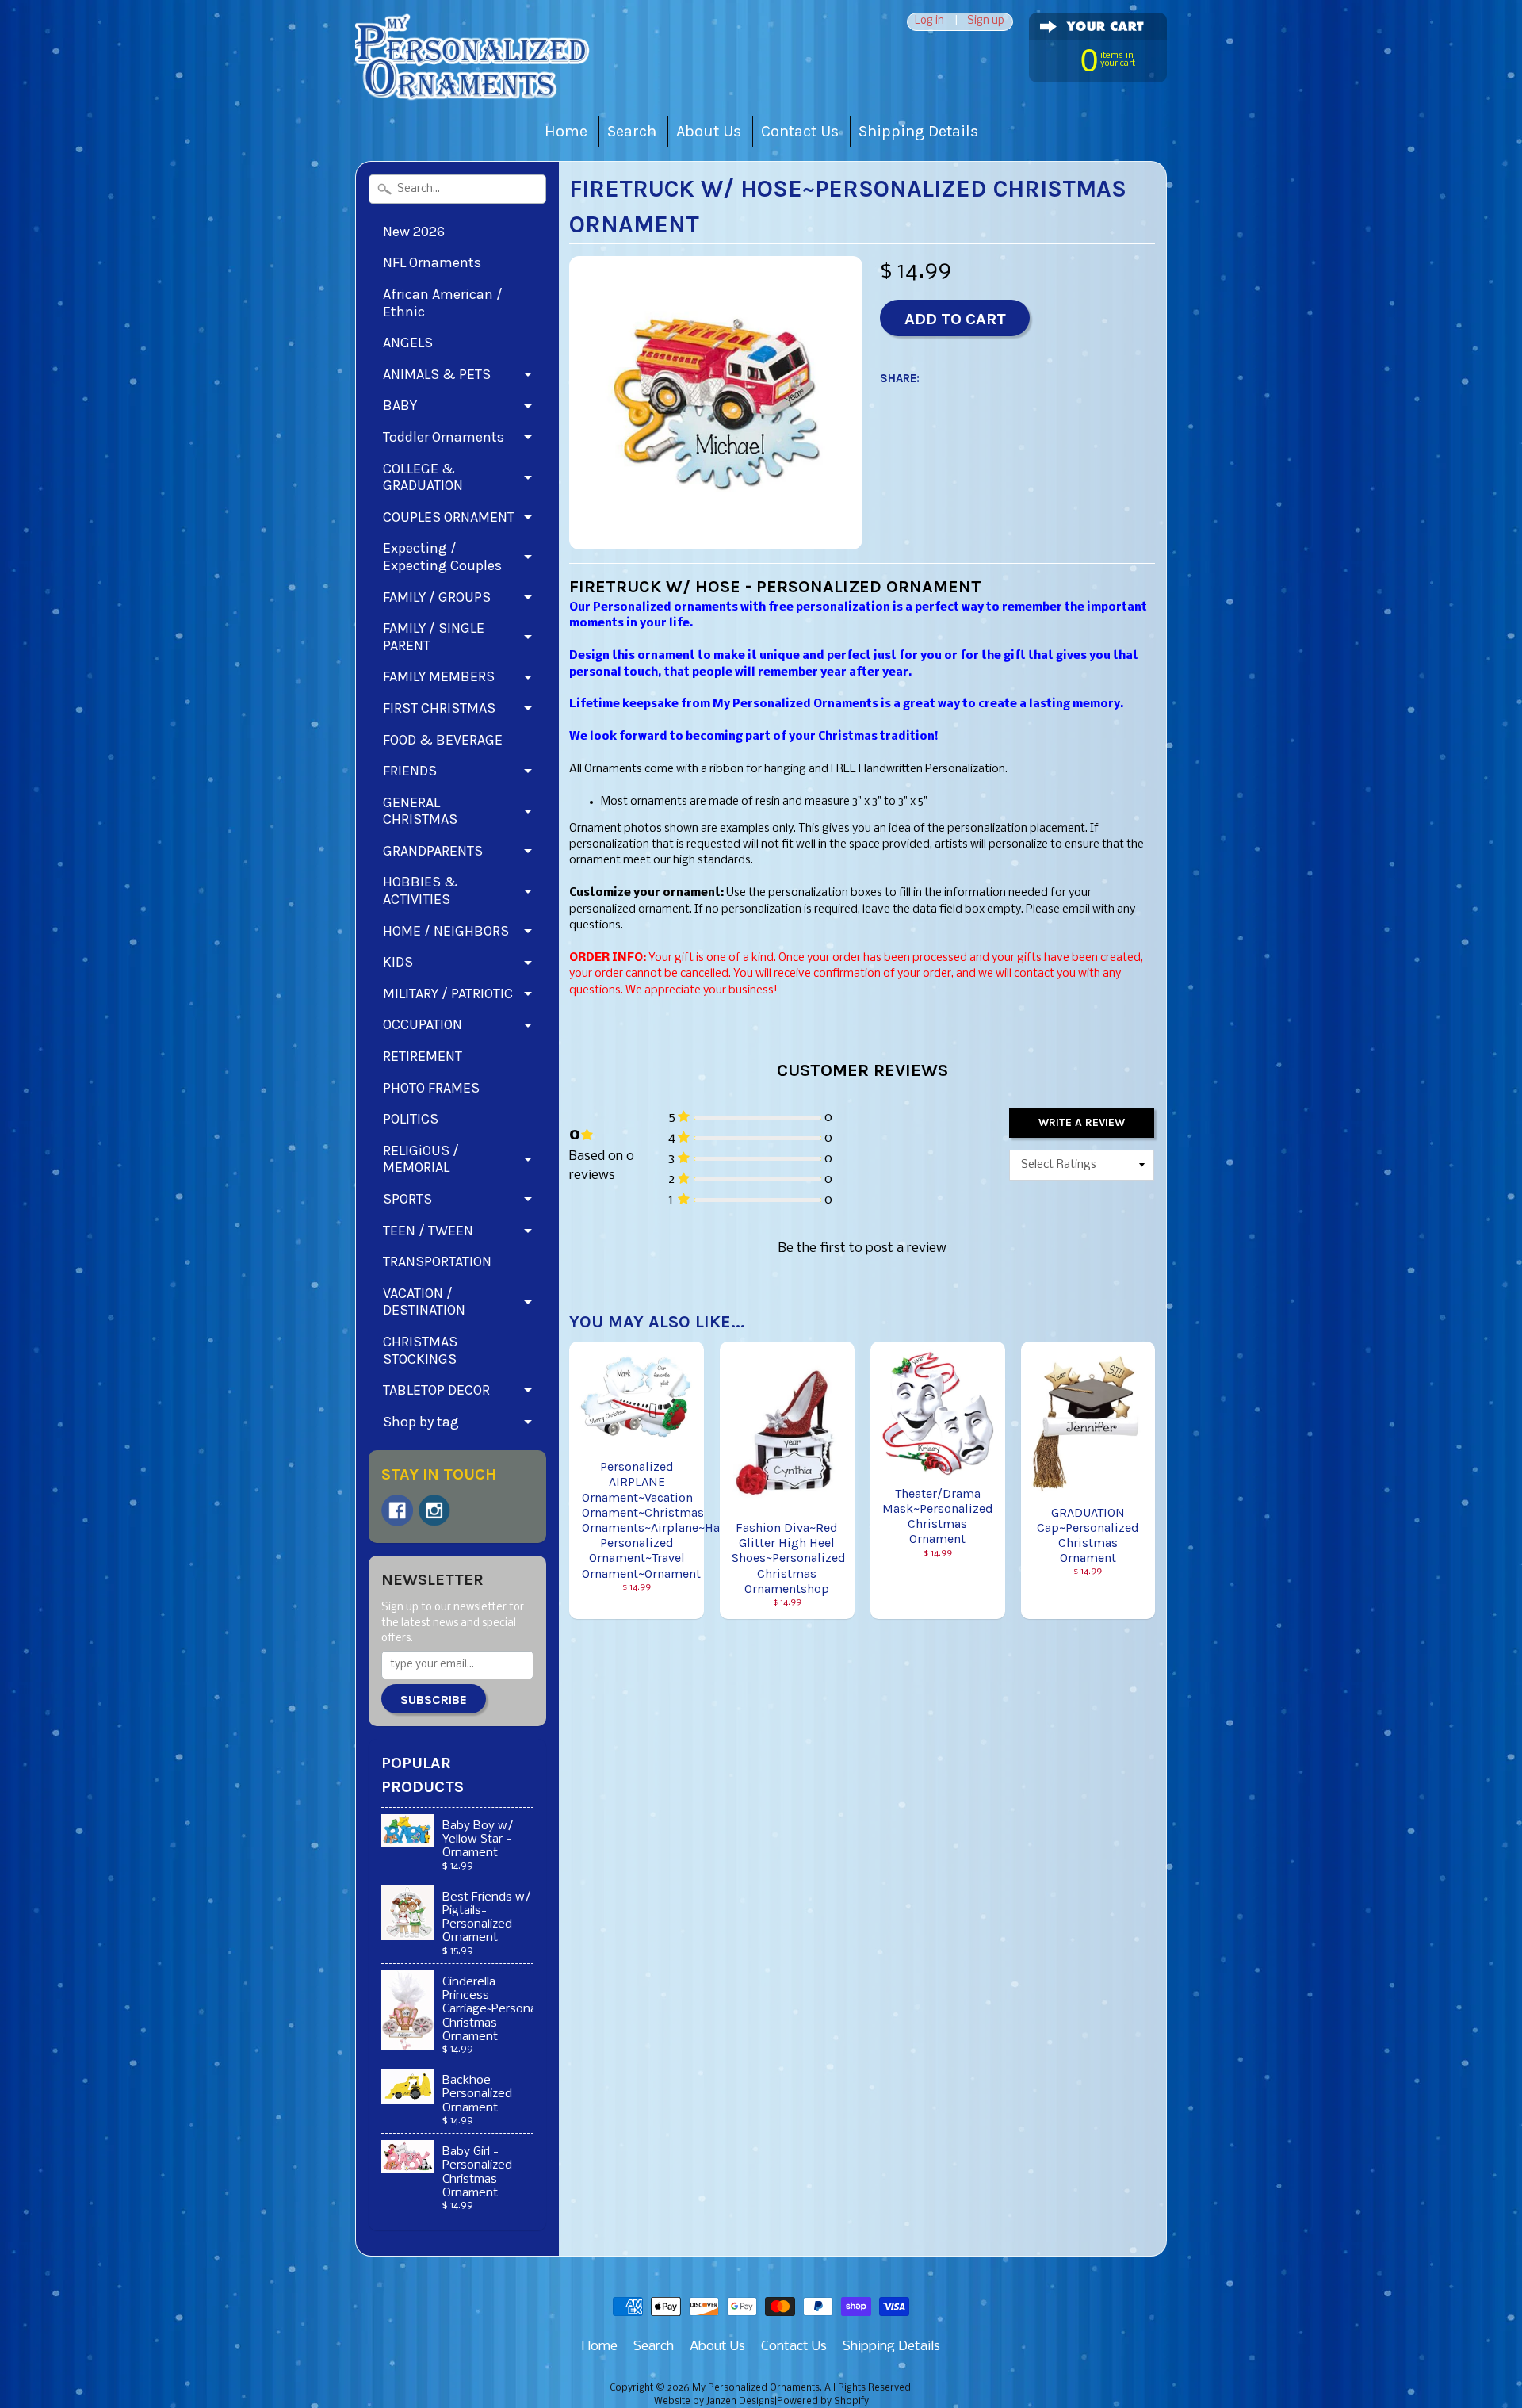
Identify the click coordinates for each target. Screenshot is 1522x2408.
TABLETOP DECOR (436, 1390)
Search (632, 131)
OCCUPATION (423, 1024)
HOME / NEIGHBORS (446, 931)
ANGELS (408, 343)
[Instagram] (434, 1510)
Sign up (986, 22)
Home (566, 131)
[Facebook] (397, 1510)
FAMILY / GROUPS (437, 597)
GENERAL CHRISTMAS (420, 811)
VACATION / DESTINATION (424, 1302)
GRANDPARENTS (433, 851)
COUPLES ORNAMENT (449, 517)
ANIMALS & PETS (437, 374)
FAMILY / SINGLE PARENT (434, 637)
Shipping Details (918, 131)
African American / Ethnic (443, 303)
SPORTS (407, 1199)
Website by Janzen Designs (714, 2402)
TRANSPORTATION (437, 1261)
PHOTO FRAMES (431, 1088)
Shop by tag (421, 1422)
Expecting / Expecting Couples (442, 557)
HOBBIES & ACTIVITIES (420, 890)
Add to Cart (955, 319)
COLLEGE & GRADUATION (423, 477)
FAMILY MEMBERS (439, 676)
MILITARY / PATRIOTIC (448, 993)
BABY (400, 405)
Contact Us (800, 131)
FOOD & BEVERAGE (443, 740)
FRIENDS (410, 771)
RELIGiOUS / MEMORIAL (421, 1159)
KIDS (398, 962)
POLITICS (411, 1119)
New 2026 (414, 232)
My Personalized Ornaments (756, 2388)
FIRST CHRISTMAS (439, 708)
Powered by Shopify (823, 2402)
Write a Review (1082, 1122)
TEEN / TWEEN (428, 1231)
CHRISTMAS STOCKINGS (420, 1350)
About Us (709, 131)
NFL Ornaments (432, 262)
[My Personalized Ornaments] (474, 80)
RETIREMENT (423, 1056)
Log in (929, 22)
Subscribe (434, 1700)
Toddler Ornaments (444, 437)
